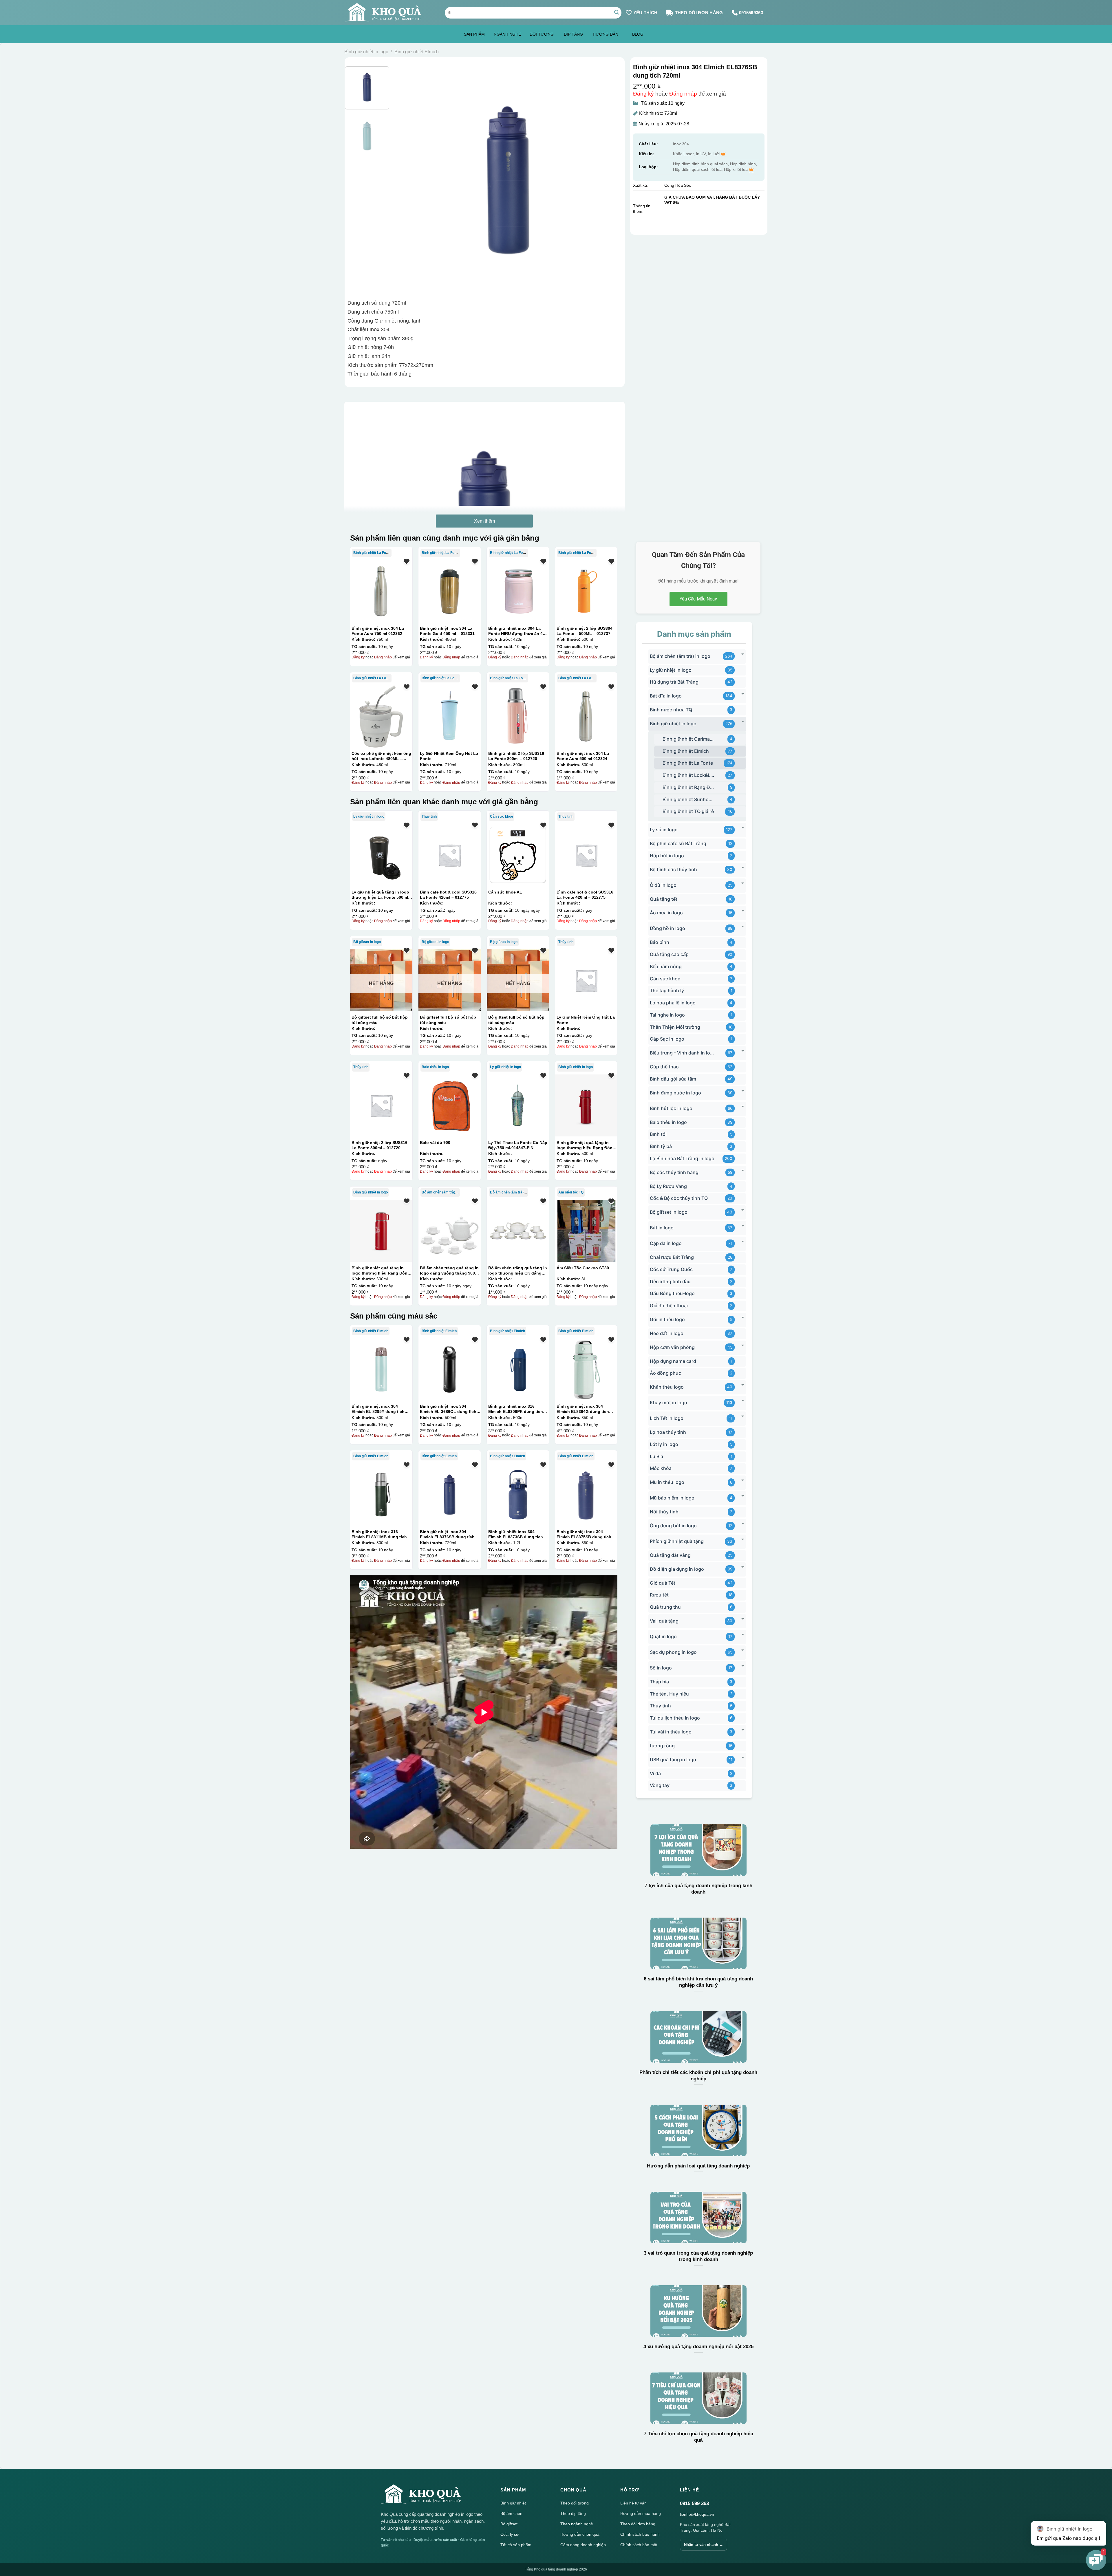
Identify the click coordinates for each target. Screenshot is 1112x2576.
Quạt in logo (663, 1636)
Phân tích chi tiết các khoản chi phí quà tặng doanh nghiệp (698, 2076)
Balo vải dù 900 (435, 1143)
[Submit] (617, 13)
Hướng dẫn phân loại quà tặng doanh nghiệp (698, 2166)
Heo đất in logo (667, 1333)
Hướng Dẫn (606, 34)
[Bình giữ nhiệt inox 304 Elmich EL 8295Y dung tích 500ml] (381, 1369)
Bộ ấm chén (511, 2513)
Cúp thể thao (664, 1067)
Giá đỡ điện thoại (669, 1306)
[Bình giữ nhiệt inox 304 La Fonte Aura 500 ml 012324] (586, 716)
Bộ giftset (509, 2524)
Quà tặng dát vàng (670, 1555)
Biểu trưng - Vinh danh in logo (682, 1053)
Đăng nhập (683, 94)
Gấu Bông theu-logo (672, 1293)
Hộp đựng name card (673, 1361)
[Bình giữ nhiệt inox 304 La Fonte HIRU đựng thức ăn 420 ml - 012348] (518, 591)
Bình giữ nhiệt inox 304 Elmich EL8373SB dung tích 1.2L (516, 1534)
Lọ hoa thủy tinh (668, 1432)
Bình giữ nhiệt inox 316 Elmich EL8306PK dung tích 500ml (516, 1409)
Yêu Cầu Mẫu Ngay (698, 599)
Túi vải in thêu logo (671, 1732)
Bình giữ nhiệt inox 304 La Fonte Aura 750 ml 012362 (378, 631)
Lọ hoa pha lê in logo (673, 1003)
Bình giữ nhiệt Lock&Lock (688, 775)
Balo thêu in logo (435, 1067)
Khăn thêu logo (667, 1387)
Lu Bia (656, 1456)
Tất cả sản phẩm (516, 2545)
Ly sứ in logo (664, 830)
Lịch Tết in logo (667, 1418)
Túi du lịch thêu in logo (675, 1718)
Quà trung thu (665, 1607)
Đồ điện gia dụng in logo (677, 1569)
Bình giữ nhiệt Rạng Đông (688, 787)
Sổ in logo (661, 1668)
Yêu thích (645, 13)
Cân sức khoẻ (502, 816)
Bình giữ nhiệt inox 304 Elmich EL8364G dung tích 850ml (583, 1409)
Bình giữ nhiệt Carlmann (688, 739)
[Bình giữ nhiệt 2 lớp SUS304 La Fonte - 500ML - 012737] (586, 591)
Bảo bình (660, 942)
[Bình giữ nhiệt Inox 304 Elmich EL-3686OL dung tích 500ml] (449, 1369)
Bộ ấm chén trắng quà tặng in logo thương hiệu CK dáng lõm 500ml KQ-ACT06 (518, 1270)
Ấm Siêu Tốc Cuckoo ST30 (583, 1268)
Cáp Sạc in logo (667, 1039)
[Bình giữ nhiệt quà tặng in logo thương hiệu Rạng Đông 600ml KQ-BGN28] (381, 1231)
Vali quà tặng (664, 1621)
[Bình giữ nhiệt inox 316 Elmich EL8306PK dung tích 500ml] (518, 1369)
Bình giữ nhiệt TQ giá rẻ (688, 811)
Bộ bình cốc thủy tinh (673, 869)
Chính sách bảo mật (639, 2545)
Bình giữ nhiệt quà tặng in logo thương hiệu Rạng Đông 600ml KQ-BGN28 (381, 1270)
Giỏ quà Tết (663, 1583)
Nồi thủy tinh (664, 1512)
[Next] (610, 180)
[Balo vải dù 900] (449, 1105)
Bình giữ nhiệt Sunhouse (688, 799)
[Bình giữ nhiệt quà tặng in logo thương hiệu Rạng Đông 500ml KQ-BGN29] (586, 1105)
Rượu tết (659, 1595)
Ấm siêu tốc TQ (571, 1192)
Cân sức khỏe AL (505, 892)
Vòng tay (660, 1785)
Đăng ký (643, 94)
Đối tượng (542, 34)
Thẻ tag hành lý (667, 991)
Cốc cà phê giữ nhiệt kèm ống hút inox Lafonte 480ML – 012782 (381, 756)
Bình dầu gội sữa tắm (673, 1079)
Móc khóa (661, 1468)
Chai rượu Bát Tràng (672, 1257)
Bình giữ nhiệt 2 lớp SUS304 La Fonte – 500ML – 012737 (585, 631)
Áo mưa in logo (666, 913)
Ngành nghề (507, 34)
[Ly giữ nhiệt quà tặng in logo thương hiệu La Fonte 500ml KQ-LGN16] (381, 855)
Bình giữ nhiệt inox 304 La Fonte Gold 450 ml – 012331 (447, 631)
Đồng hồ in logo (667, 928)
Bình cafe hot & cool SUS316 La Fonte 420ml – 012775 (448, 895)
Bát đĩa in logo (666, 696)
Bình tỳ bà (661, 1146)
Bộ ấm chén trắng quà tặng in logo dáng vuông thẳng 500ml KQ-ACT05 (450, 1270)
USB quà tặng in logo (673, 1760)
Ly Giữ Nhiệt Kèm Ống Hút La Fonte (449, 756)
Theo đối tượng (575, 2503)
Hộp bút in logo (667, 856)
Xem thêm (484, 521)
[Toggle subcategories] (743, 654)
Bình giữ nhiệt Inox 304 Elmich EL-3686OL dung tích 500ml (448, 1409)
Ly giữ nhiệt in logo (369, 816)
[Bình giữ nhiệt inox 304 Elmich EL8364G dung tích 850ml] (586, 1369)
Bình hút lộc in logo (671, 1108)
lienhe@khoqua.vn (697, 2514)
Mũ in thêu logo (667, 1482)
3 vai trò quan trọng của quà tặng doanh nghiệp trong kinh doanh (698, 2256)
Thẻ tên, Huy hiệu (669, 1694)
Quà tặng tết (664, 899)
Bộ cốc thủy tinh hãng (674, 1172)
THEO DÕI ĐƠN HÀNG (699, 13)
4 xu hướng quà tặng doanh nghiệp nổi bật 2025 (698, 2347)
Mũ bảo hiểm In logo (672, 1498)
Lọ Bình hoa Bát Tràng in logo (682, 1158)
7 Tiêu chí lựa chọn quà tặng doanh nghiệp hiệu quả (698, 2437)
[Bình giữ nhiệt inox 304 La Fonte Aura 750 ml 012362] (381, 591)
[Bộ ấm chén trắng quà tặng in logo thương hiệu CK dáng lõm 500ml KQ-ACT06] (518, 1231)
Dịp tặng (573, 34)
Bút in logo (662, 1228)
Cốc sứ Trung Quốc (671, 1269)
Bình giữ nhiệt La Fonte (372, 553)
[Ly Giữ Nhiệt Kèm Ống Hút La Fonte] (449, 716)
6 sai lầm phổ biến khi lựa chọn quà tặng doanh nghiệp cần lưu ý (698, 1982)
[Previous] (406, 180)
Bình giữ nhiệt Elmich (417, 52)
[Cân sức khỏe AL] (518, 855)
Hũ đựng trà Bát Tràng (674, 682)
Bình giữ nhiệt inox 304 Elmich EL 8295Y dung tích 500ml (378, 1409)
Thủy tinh (429, 816)
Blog (638, 34)
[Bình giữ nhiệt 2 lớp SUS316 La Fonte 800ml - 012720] (518, 716)
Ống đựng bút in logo (673, 1526)
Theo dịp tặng (573, 2513)
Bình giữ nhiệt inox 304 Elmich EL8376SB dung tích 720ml (447, 1534)
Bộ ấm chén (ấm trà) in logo (444, 1192)
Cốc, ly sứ (510, 2534)
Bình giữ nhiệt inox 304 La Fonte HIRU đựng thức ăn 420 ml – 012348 (518, 631)
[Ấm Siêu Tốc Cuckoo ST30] (586, 1231)
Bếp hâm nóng (666, 966)
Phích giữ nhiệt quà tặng (677, 1541)
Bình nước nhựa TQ (671, 710)
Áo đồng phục (665, 1373)
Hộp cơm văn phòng (672, 1347)
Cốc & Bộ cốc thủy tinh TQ (679, 1198)
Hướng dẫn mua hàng (641, 2513)
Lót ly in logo (664, 1444)
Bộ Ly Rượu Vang (668, 1186)
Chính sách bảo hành (640, 2534)
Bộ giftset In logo (367, 942)
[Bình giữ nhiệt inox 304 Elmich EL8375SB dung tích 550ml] (586, 1495)
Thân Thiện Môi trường (675, 1027)
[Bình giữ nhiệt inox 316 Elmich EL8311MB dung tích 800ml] (381, 1495)
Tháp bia (659, 1682)
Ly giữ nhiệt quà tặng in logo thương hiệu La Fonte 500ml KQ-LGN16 (380, 895)
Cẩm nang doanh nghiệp (583, 2545)
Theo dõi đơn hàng (638, 2524)
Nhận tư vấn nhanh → (704, 2545)
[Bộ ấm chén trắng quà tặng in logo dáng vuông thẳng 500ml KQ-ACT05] (449, 1231)
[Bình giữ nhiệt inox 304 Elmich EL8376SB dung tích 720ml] (449, 1495)
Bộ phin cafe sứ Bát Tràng (678, 843)
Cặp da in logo (666, 1243)
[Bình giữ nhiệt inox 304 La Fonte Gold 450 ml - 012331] (449, 591)
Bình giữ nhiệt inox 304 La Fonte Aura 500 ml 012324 (583, 756)
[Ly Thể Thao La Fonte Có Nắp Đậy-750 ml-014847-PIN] (518, 1105)
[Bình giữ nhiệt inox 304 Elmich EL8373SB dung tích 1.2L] (518, 1495)
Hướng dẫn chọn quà (580, 2534)
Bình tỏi (658, 1134)
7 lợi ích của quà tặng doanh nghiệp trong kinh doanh (698, 1889)
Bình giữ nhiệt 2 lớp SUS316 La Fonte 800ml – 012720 (516, 756)
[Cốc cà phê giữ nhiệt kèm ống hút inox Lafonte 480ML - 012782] (381, 716)
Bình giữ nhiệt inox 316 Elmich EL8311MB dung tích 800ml (379, 1534)
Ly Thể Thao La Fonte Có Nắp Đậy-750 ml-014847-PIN (518, 1145)
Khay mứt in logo (669, 1403)
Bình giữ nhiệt (513, 2503)
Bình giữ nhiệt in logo (366, 52)
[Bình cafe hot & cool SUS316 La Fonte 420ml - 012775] (449, 855)
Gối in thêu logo (667, 1319)
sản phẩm (474, 34)
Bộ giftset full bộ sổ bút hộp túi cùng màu (380, 1020)
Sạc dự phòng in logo (673, 1652)
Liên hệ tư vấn (633, 2503)
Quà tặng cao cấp (669, 954)
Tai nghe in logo (667, 1015)
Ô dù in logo (663, 885)
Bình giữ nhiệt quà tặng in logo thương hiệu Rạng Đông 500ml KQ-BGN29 (586, 1145)
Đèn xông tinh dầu (670, 1281)
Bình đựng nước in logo (675, 1093)
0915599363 (751, 13)
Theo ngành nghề (577, 2524)
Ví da (655, 1773)
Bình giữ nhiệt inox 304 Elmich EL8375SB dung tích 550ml (584, 1534)
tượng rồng (662, 1746)
